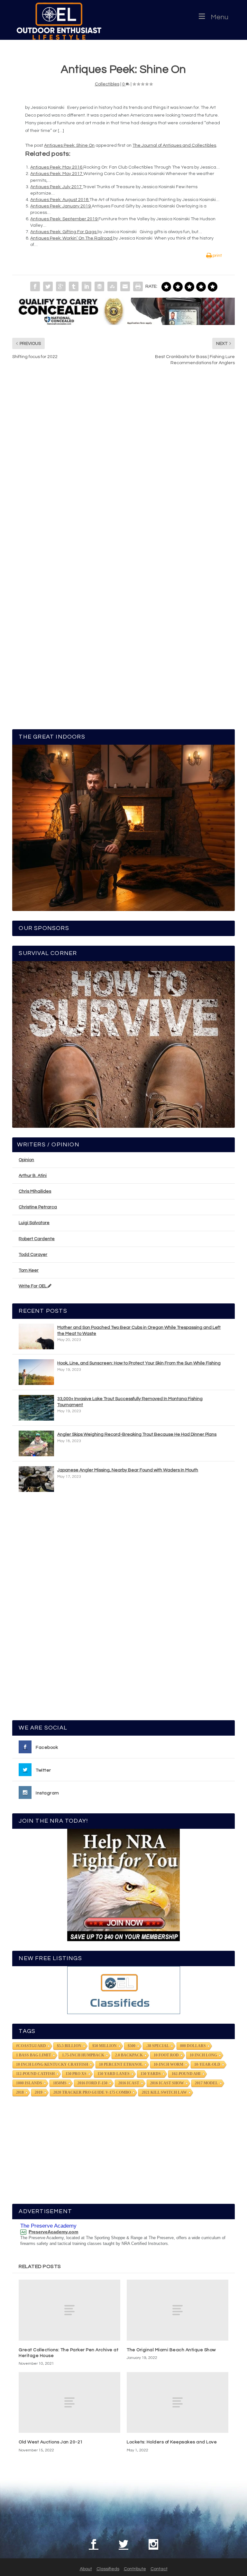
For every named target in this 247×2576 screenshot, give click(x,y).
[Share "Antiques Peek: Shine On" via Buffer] (99, 286)
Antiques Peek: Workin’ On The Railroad (72, 238)
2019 (39, 2092)
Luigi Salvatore (34, 1223)
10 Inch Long (203, 2055)
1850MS (60, 2083)
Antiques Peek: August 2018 (60, 200)
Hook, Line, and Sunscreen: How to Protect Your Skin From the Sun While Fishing (139, 1363)
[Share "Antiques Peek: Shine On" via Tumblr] (74, 286)
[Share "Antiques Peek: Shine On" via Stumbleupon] (112, 286)
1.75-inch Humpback (83, 2055)
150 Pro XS (76, 2074)
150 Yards (151, 2074)
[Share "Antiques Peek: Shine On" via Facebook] (35, 286)
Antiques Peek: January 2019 (61, 206)
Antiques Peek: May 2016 (57, 167)
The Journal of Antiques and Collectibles (174, 145)
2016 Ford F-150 (92, 2083)
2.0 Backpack (129, 2055)
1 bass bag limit (34, 2055)
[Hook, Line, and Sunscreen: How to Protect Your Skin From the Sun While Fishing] (36, 1372)
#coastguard (31, 2046)
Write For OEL (33, 1286)
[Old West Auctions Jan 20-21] (69, 2402)
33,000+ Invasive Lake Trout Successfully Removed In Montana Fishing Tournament (130, 1402)
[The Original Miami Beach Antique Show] (178, 2310)
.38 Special (158, 2046)
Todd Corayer (33, 1255)
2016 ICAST (129, 2083)
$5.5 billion (69, 2046)
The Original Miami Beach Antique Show (171, 2350)
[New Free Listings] (123, 1990)
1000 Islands (29, 2083)
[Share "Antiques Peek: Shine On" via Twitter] (48, 286)
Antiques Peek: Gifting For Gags (64, 232)
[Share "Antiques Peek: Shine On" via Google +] (61, 286)
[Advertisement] (123, 1609)
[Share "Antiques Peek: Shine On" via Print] (138, 286)
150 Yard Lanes (114, 2074)
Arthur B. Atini (33, 1176)
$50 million (105, 2046)
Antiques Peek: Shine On (69, 145)
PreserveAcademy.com (53, 2232)
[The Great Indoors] (123, 828)
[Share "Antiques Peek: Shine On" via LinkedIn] (87, 286)
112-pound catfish (35, 2074)
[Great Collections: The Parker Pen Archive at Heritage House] (69, 2310)
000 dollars (193, 2046)
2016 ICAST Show (167, 2083)
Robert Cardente (37, 1239)
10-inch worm (169, 2064)
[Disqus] (123, 468)
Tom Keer (29, 1270)
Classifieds (108, 2569)
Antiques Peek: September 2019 (64, 219)
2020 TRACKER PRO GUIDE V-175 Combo (92, 2092)
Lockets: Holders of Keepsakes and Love (172, 2442)
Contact (159, 2569)
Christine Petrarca (38, 1207)
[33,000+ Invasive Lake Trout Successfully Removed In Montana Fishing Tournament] (36, 1408)
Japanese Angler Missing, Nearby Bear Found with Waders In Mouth (128, 1470)
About (86, 2569)
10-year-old (207, 2064)
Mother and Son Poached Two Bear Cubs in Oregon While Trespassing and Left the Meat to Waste (139, 1330)
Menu (220, 17)
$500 (132, 2046)
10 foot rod (166, 2055)
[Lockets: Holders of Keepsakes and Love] (178, 2402)
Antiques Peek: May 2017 (57, 174)
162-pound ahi (186, 2074)
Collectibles (107, 84)
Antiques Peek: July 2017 (56, 187)
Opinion (26, 1160)
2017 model (206, 2083)
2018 (20, 2092)
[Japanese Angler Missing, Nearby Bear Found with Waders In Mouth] (36, 1479)
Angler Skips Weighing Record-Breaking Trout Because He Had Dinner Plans (137, 1434)
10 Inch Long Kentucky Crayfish (52, 2064)
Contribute (135, 2569)
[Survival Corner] (123, 1044)
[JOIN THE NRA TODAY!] (123, 1885)
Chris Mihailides (35, 1191)
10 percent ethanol (121, 2064)
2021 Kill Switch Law (164, 2092)
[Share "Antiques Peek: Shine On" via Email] (125, 286)
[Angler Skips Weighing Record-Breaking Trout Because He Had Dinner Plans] (36, 1443)
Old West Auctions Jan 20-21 (51, 2442)
